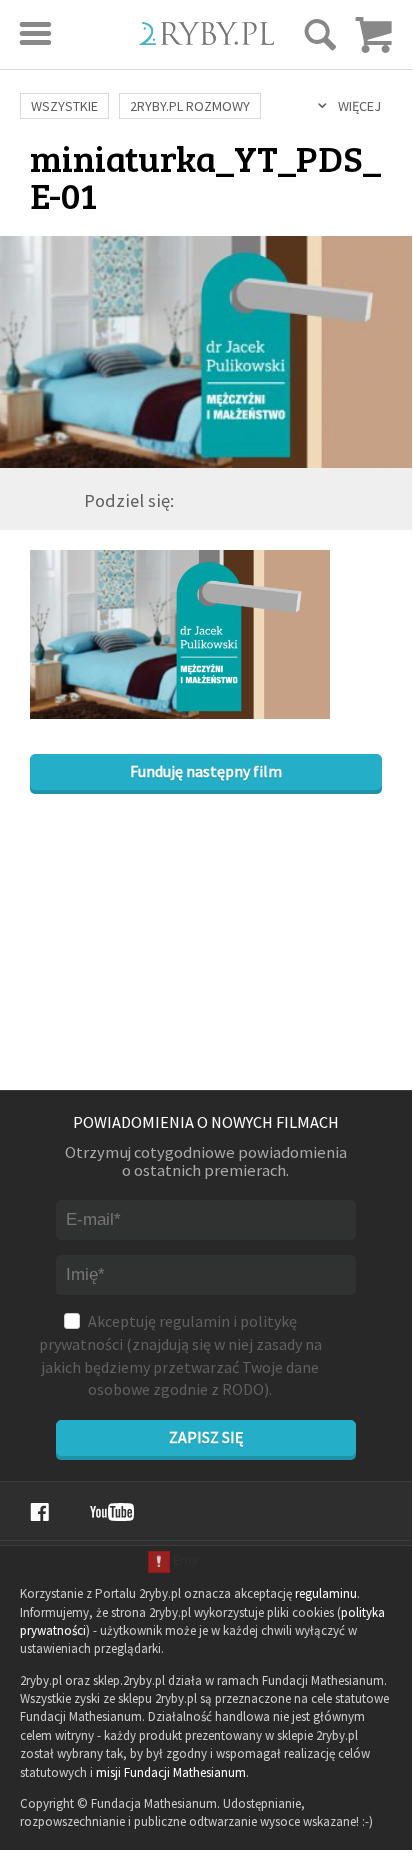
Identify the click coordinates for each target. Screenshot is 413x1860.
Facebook (39, 1512)
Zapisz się (206, 1437)
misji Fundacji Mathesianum (171, 1772)
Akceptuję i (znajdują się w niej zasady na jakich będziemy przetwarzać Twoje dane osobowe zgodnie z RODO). (180, 1355)
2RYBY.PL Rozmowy (190, 106)
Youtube (112, 1512)
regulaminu (326, 1593)
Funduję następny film (206, 771)
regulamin (194, 1321)
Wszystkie (64, 106)
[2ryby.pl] (206, 38)
